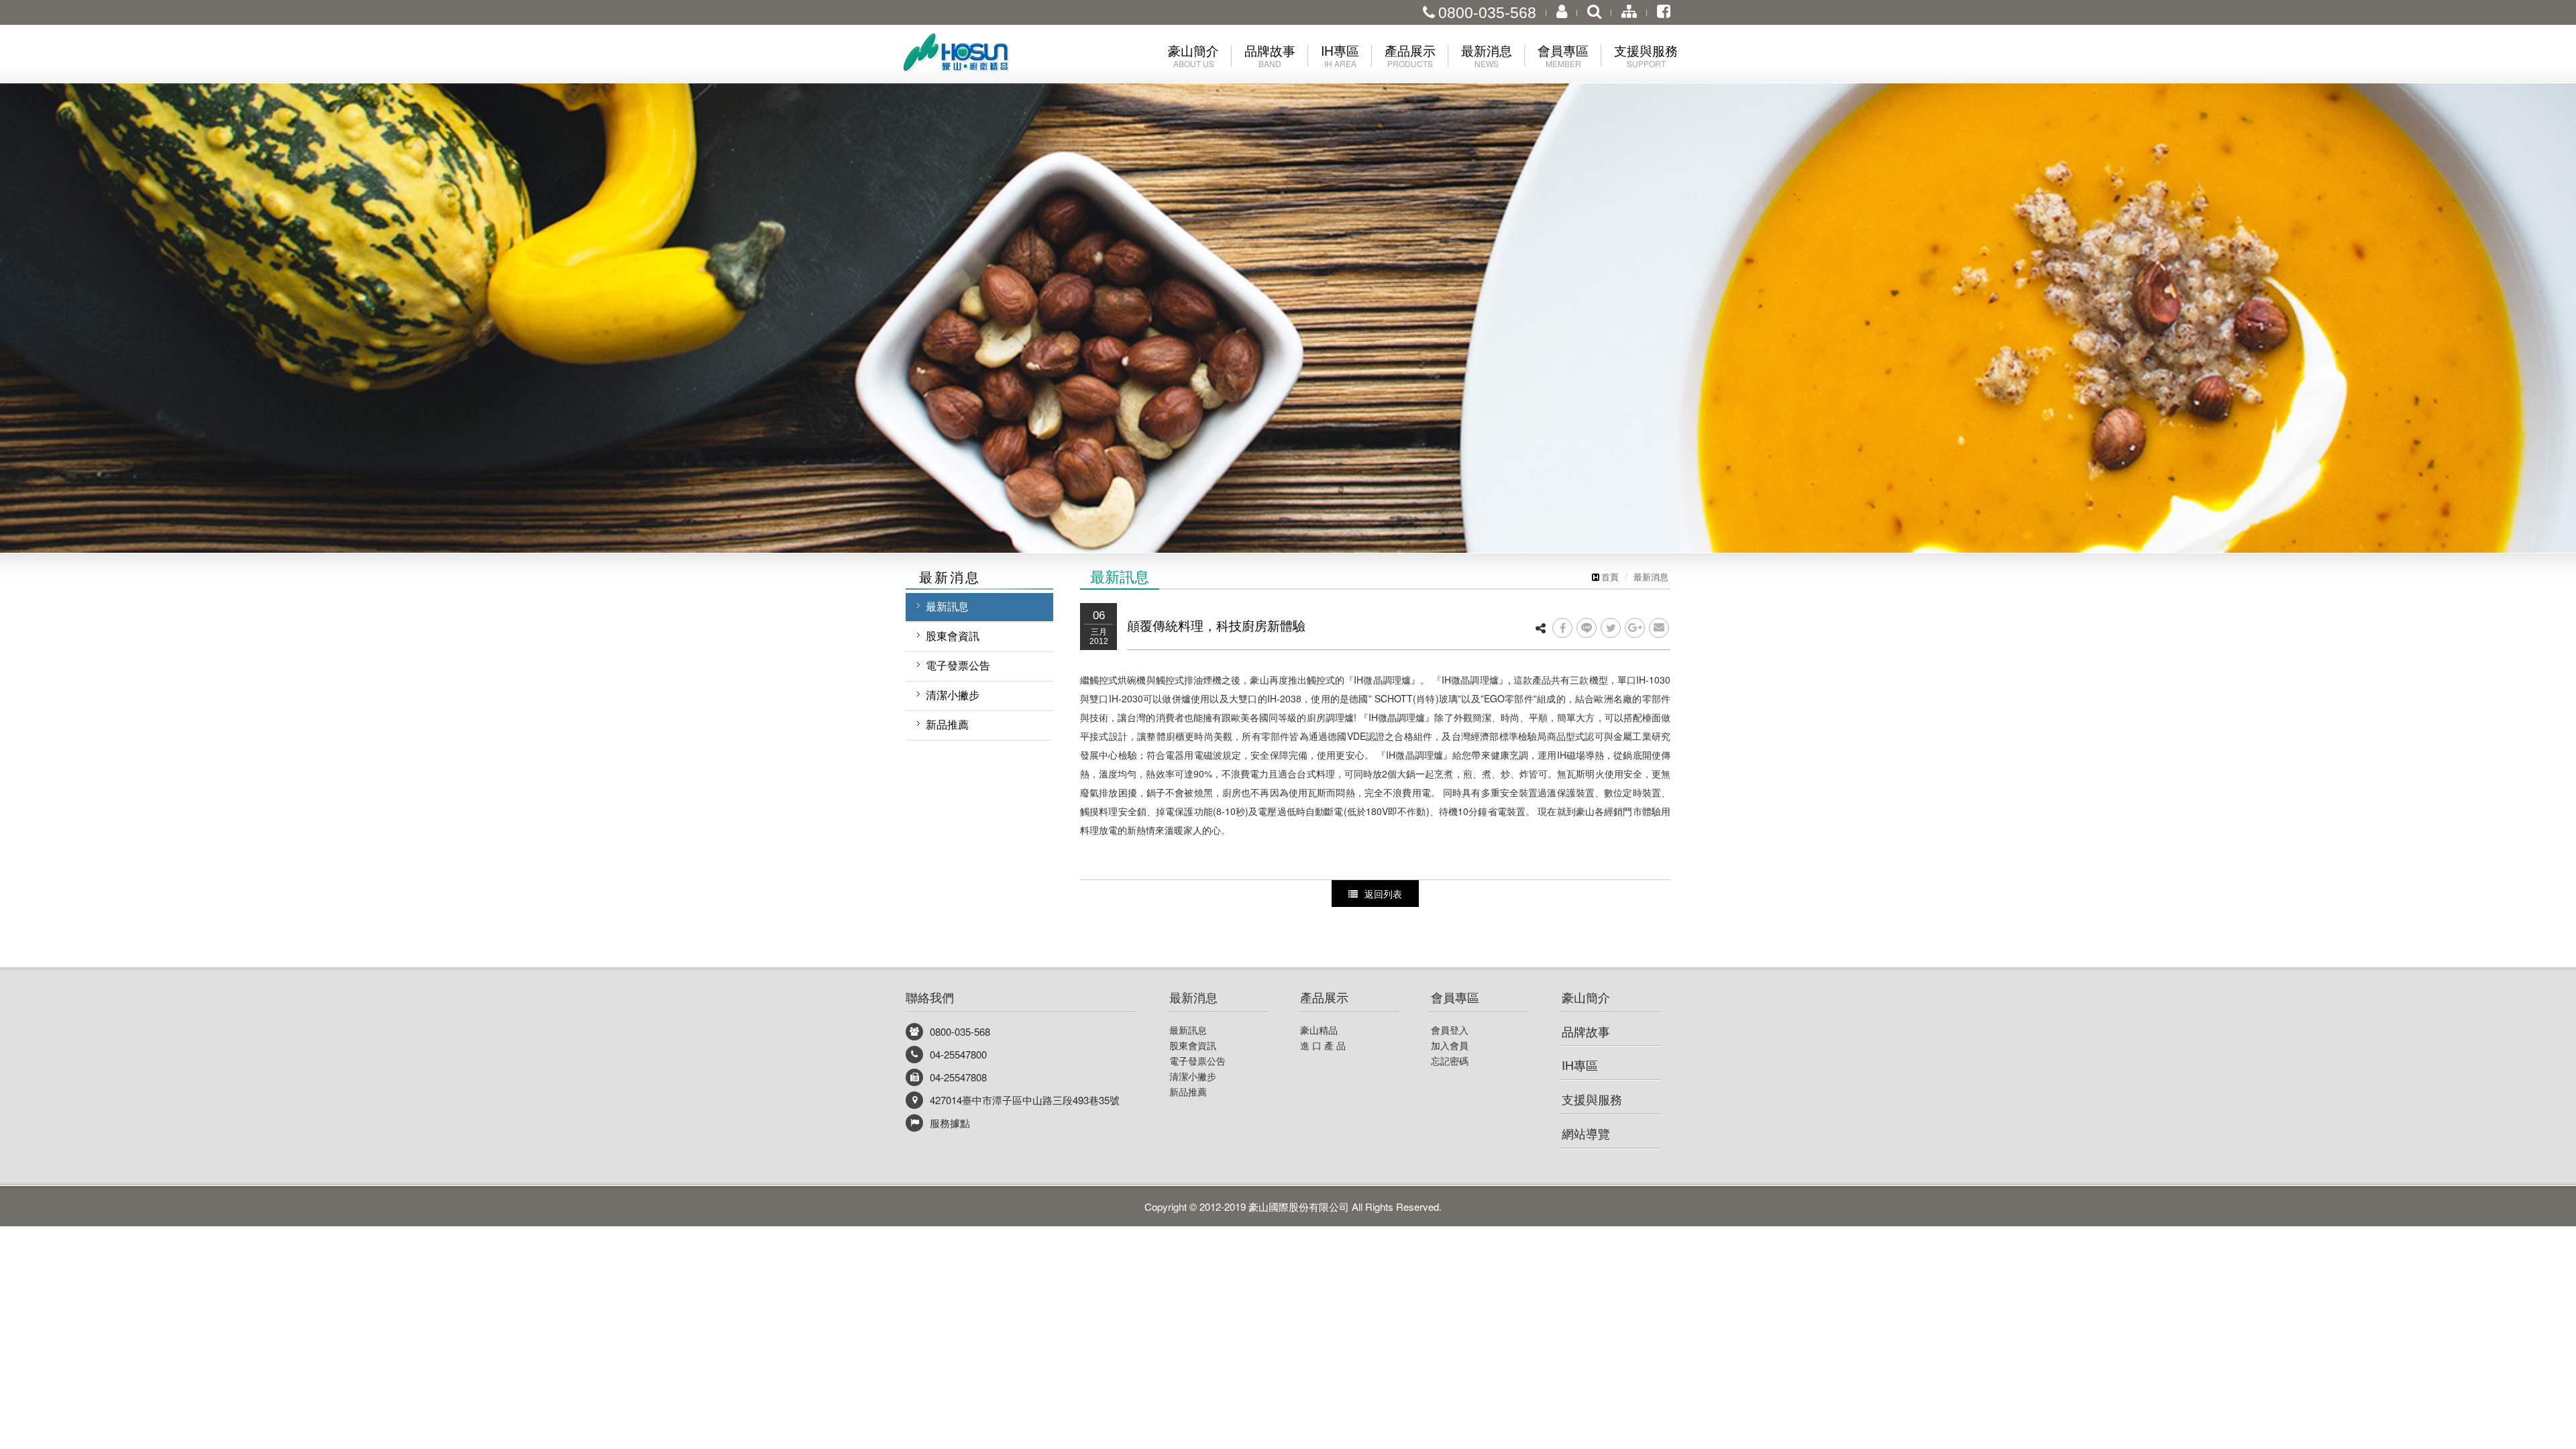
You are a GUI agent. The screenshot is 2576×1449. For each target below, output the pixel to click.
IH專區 (1580, 1065)
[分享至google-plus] (1635, 628)
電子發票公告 (958, 665)
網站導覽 (1586, 1133)
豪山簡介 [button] (1193, 55)
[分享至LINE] (1587, 628)
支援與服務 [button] (1646, 55)
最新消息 (1651, 577)
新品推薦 (947, 724)
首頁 (1610, 577)
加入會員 (1450, 1045)
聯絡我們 (930, 997)
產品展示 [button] (1410, 55)
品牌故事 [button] (1270, 55)
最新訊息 (947, 606)
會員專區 (1455, 997)
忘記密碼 (1450, 1061)
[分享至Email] (1659, 628)
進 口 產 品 (1323, 1045)
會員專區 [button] (1563, 55)
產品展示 (1324, 997)
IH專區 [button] (1340, 55)
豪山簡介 (1586, 997)
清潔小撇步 (953, 695)
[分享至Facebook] (1562, 628)
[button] (129, 276)
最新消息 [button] (1487, 55)
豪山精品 (1319, 1030)
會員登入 (1450, 1030)
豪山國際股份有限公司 (979, 56)
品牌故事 (1586, 1031)
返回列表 (1383, 894)
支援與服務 (1592, 1099)
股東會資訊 (953, 636)
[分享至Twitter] (1611, 628)
